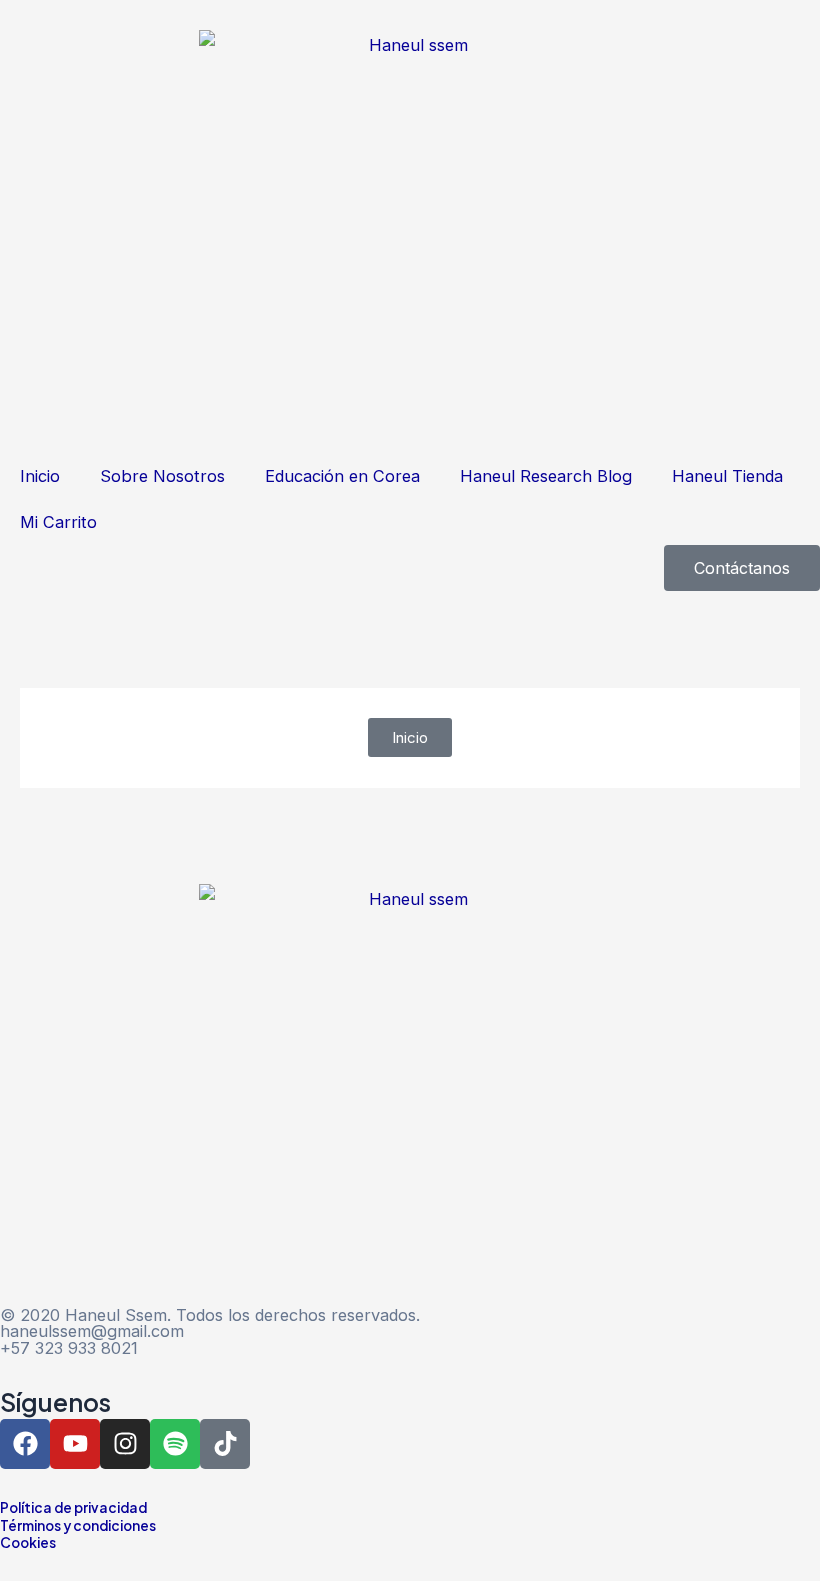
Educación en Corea (342, 476)
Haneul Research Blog (546, 476)
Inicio (40, 476)
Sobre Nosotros (162, 476)
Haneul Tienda (727, 476)
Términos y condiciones (78, 1525)
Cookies (28, 1542)
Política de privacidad (73, 1507)
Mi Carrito (58, 522)
